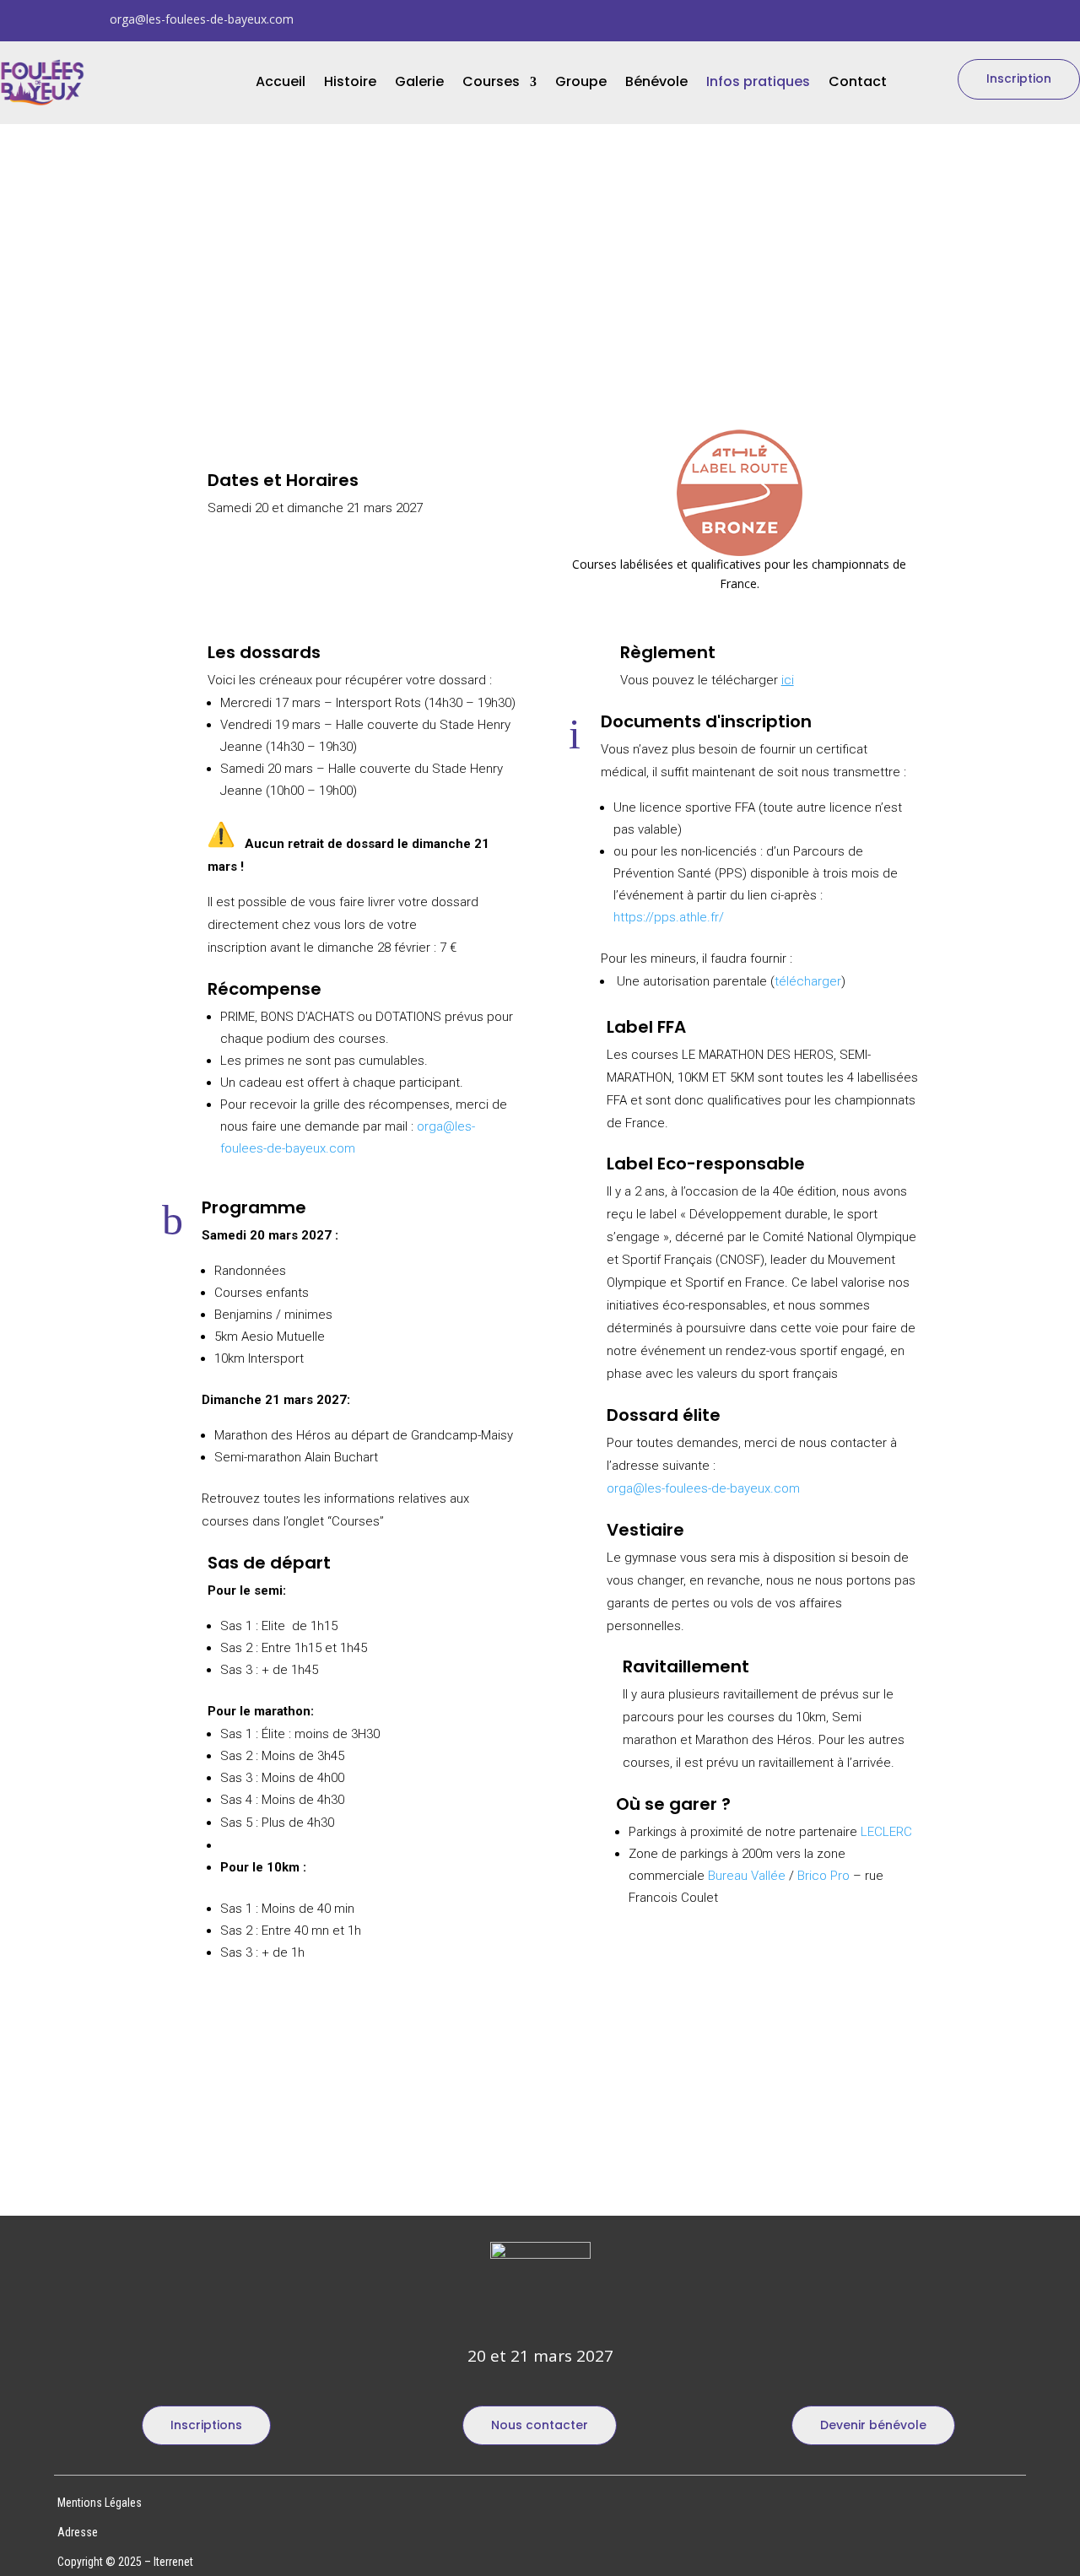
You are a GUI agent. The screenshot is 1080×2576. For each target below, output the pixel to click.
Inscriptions (206, 2425)
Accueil (281, 84)
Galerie (419, 84)
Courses (491, 84)
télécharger (808, 981)
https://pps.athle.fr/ (669, 917)
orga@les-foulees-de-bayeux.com (202, 19)
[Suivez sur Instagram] (925, 19)
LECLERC (886, 1832)
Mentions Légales (100, 2503)
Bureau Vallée (747, 1876)
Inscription (1019, 78)
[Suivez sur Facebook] (958, 19)
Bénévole (656, 84)
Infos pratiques (758, 84)
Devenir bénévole (873, 2425)
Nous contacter (540, 2425)
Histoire (350, 84)
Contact (858, 84)
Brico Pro (823, 1876)
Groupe (581, 84)
